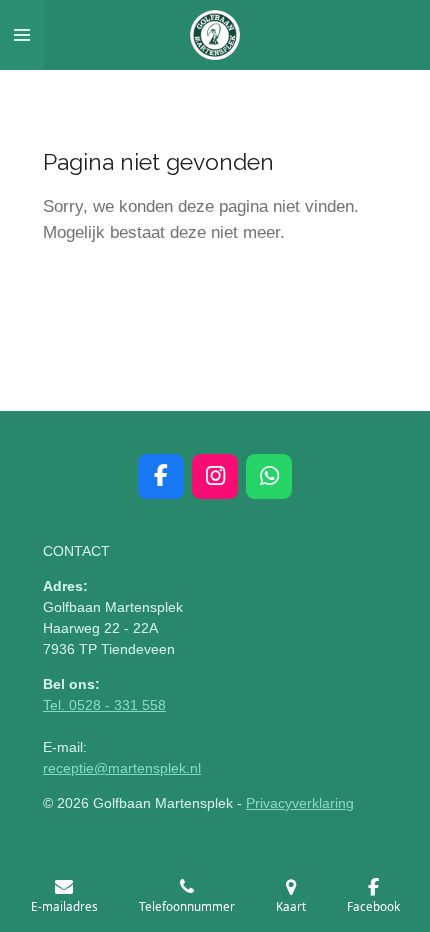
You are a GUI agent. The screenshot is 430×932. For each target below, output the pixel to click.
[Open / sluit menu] (22, 35)
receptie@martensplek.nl (122, 768)
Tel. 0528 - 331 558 (104, 705)
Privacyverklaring (300, 803)
